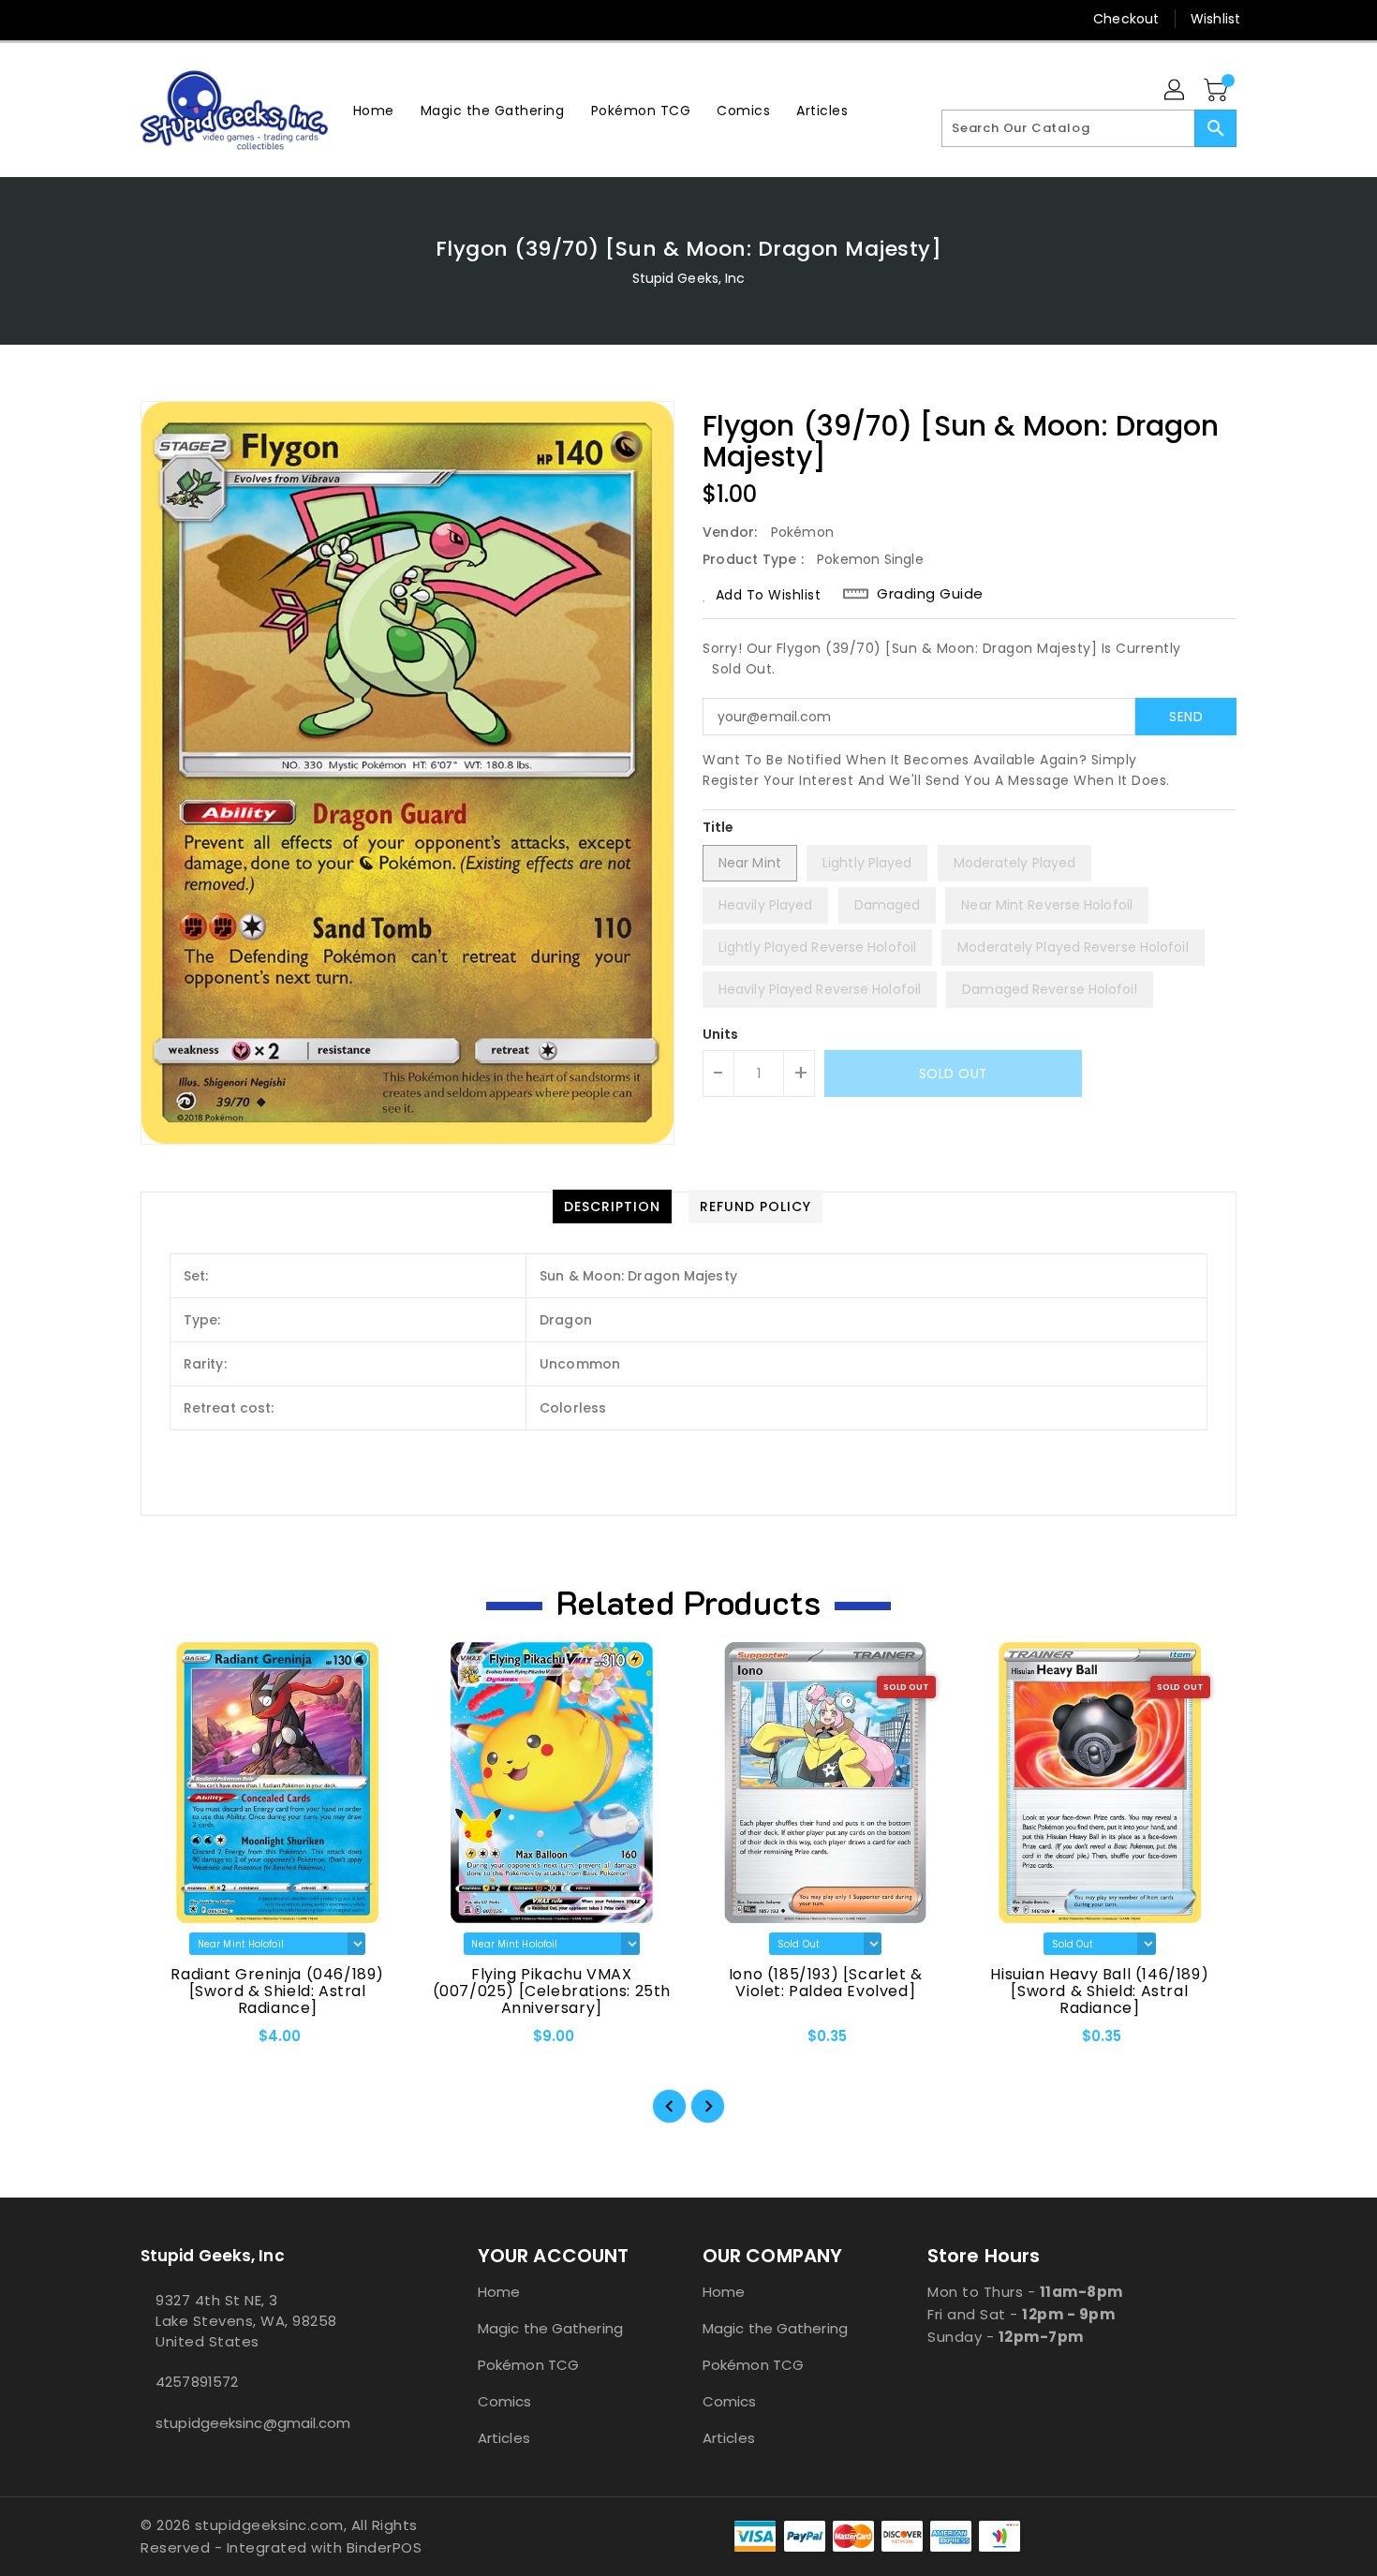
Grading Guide (930, 594)
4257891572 (197, 2382)
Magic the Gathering (550, 2328)
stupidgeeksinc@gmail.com (253, 2423)
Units (721, 1034)
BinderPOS (385, 2547)
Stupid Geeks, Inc (689, 278)
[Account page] (1176, 91)
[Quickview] (170, 2043)
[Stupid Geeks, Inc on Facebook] (114, 19)
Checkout (1126, 19)
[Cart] (1218, 91)
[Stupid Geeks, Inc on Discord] (257, 19)
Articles (504, 2438)
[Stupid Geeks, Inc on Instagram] (185, 19)
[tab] (612, 1207)
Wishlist (1215, 19)
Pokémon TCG (528, 2365)
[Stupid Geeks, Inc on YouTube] (221, 19)
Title (718, 827)
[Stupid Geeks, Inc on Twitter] (150, 19)
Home (499, 2292)
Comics (505, 2401)
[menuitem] (374, 110)
